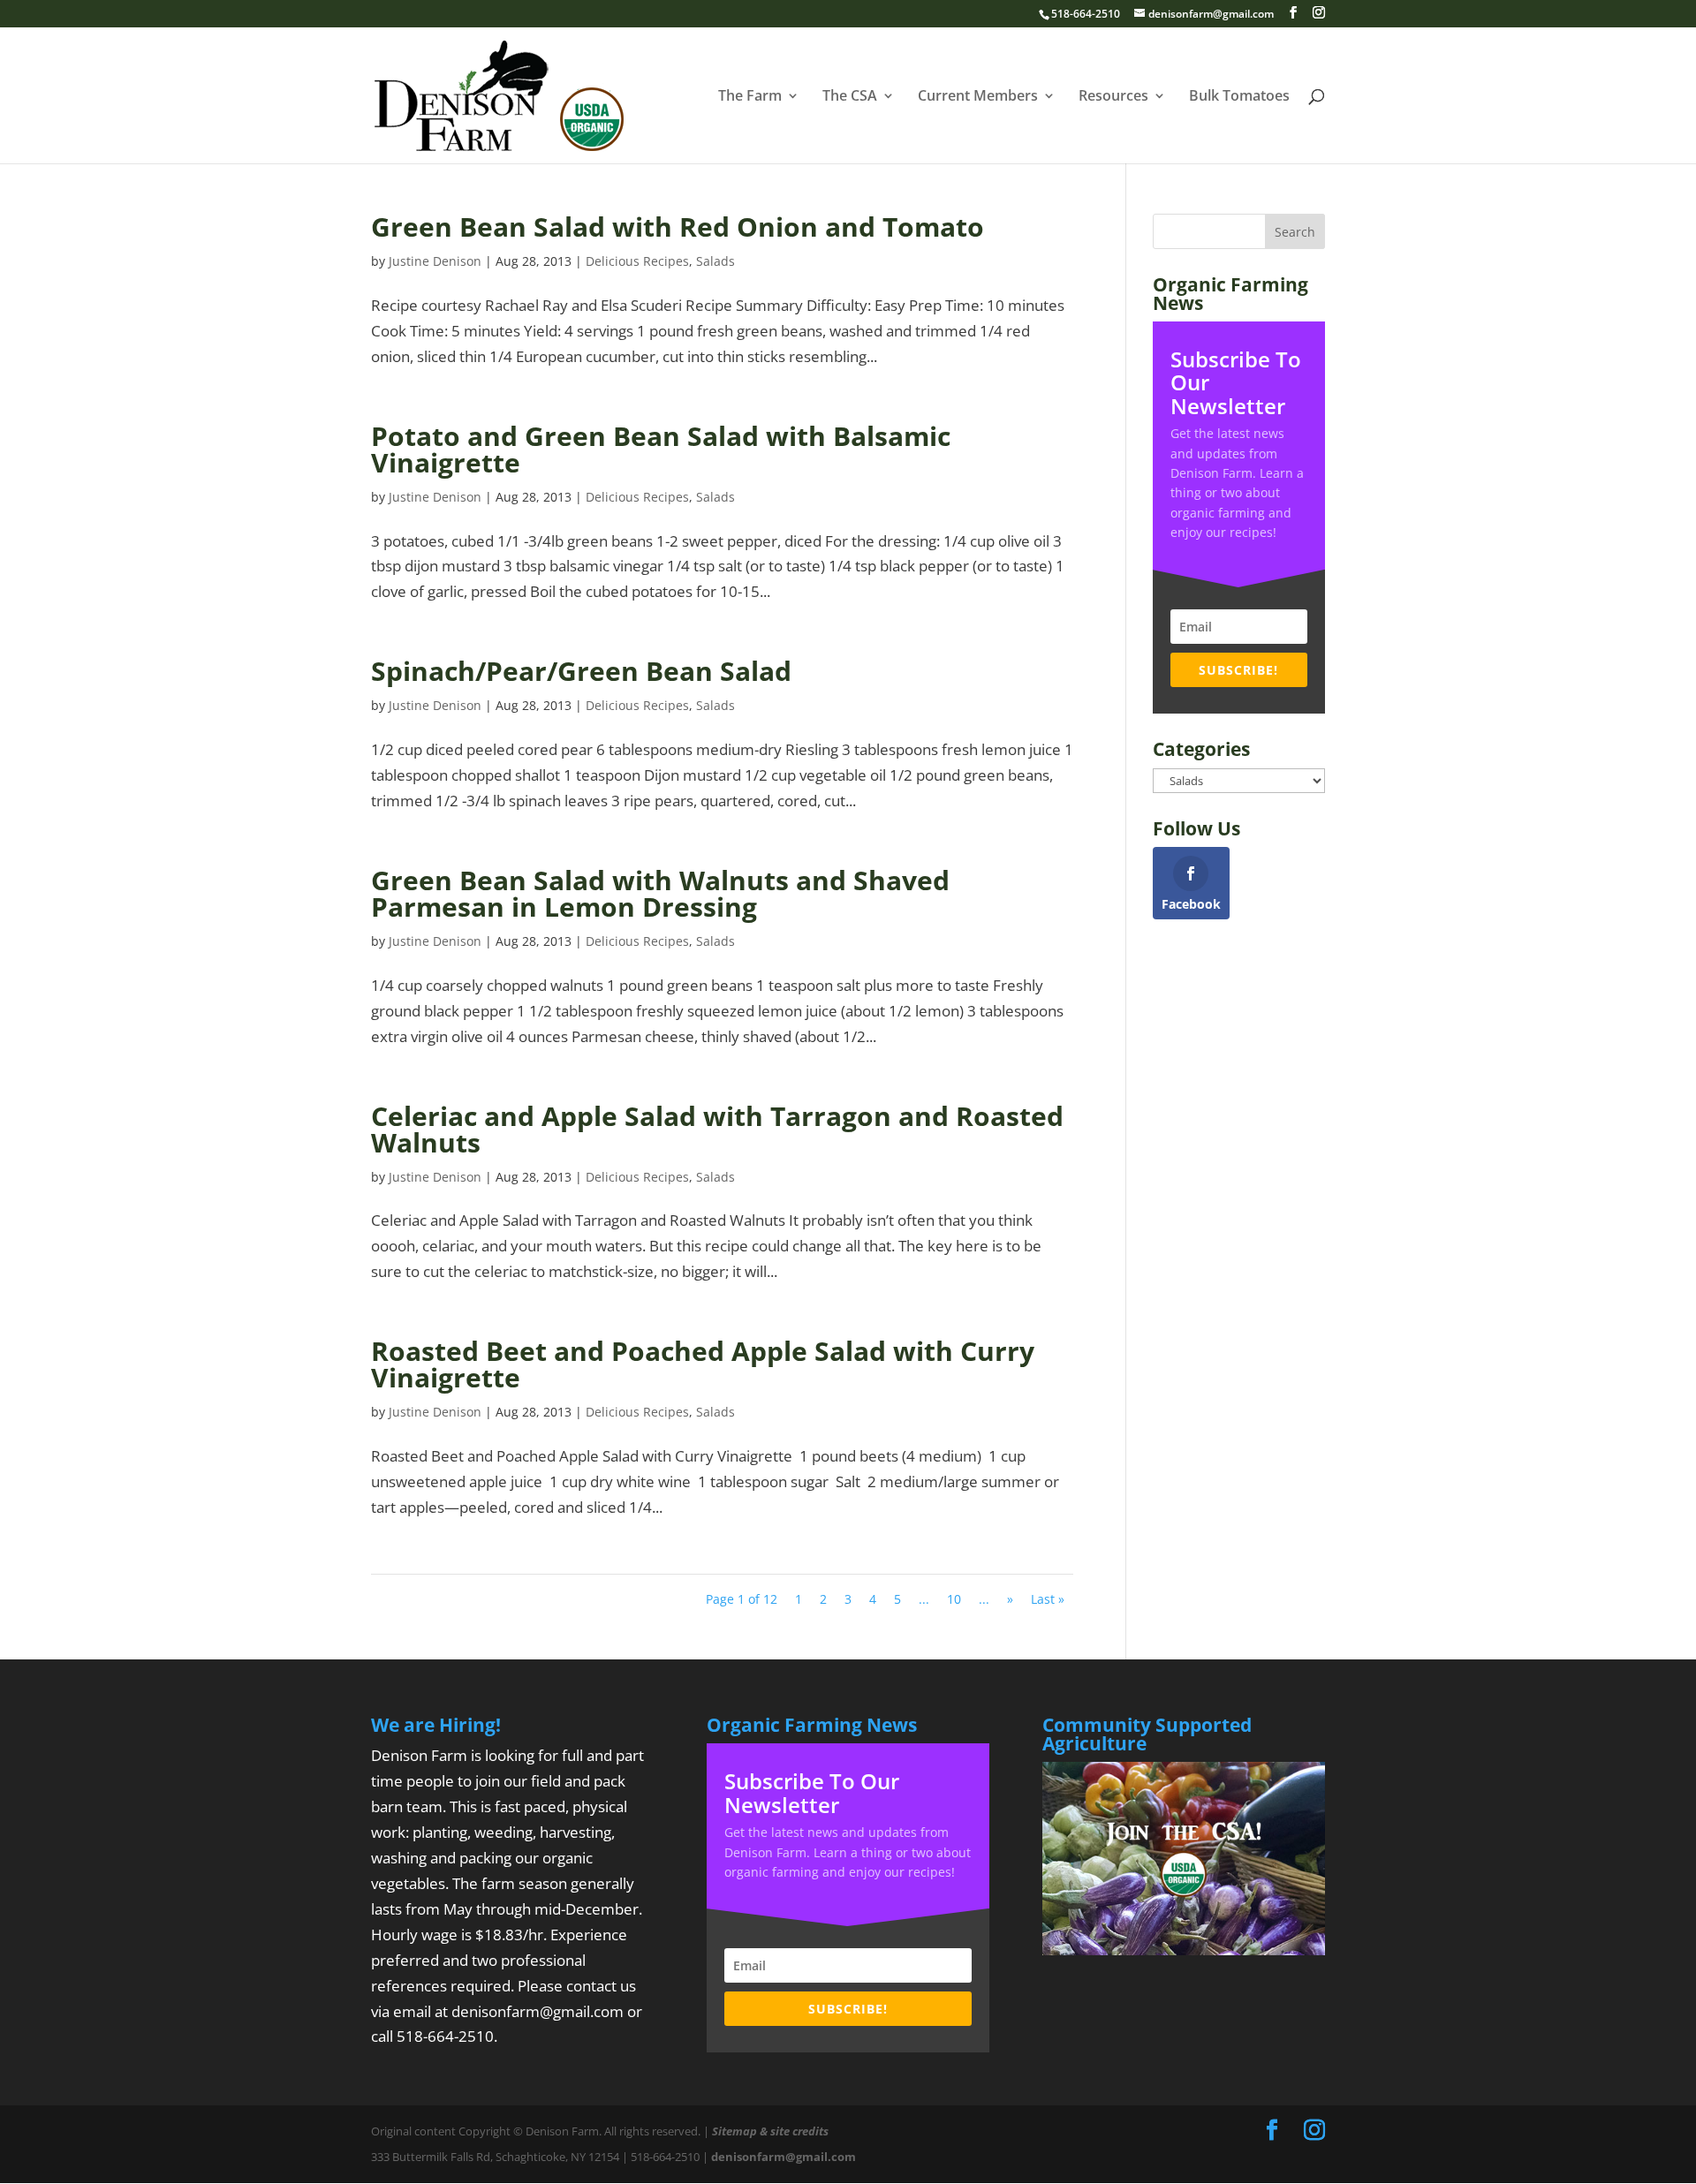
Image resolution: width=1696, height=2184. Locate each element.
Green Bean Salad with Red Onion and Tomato (678, 227)
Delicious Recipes (637, 261)
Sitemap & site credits (770, 2131)
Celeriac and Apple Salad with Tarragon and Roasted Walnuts (717, 1129)
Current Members (978, 97)
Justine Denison (435, 261)
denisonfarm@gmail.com (538, 2011)
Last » (1048, 1599)
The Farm (750, 97)
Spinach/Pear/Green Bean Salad (581, 671)
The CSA (850, 97)
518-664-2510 (445, 2036)
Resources (1113, 97)
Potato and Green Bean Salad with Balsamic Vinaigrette (661, 449)
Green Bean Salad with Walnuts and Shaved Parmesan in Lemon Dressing (660, 893)
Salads (715, 261)
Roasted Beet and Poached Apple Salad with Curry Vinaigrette (703, 1364)
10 (954, 1599)
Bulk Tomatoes (1239, 97)
